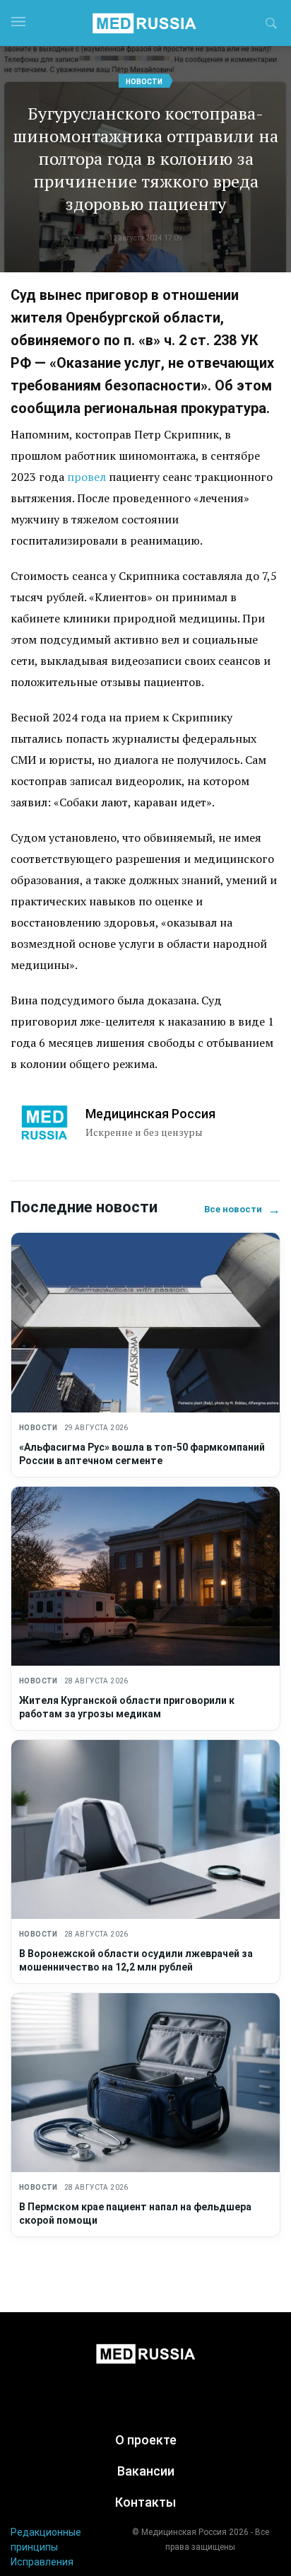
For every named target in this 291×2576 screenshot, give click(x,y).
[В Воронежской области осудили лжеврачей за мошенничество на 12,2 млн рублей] (145, 1829)
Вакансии (146, 2471)
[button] (271, 25)
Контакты (145, 2502)
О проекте (146, 2440)
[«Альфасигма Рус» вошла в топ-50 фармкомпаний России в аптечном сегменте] (145, 1322)
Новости (144, 82)
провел (87, 477)
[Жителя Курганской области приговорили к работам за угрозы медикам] (145, 1576)
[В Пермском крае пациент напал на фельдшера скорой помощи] (145, 2083)
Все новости (242, 1209)
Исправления (42, 2562)
